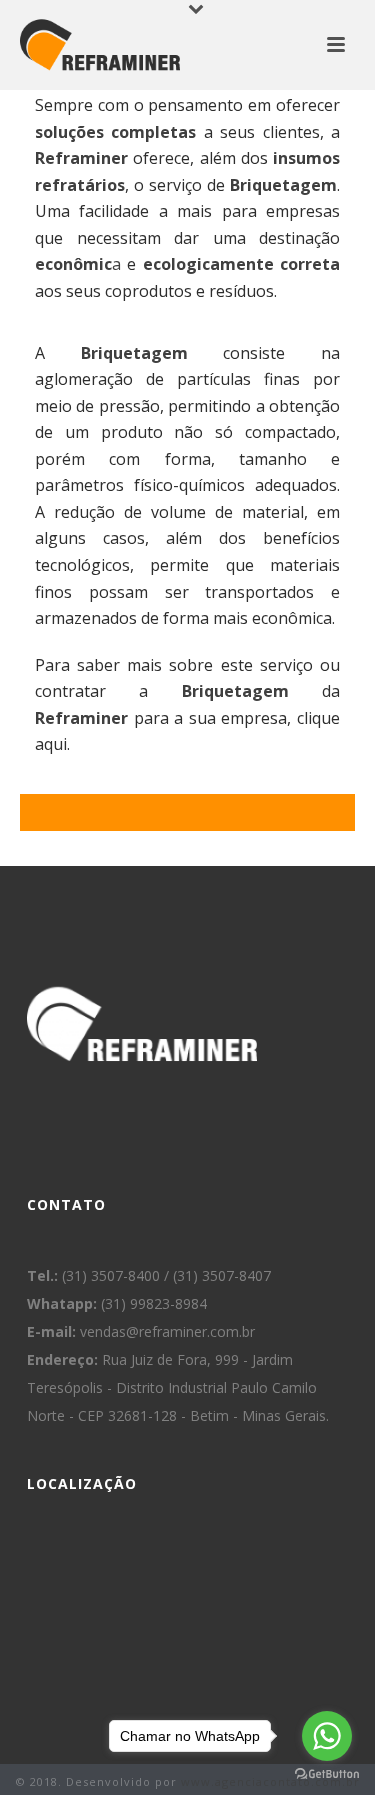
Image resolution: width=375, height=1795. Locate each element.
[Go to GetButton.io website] (327, 1774)
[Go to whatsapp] (327, 1736)
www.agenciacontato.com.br (270, 1781)
